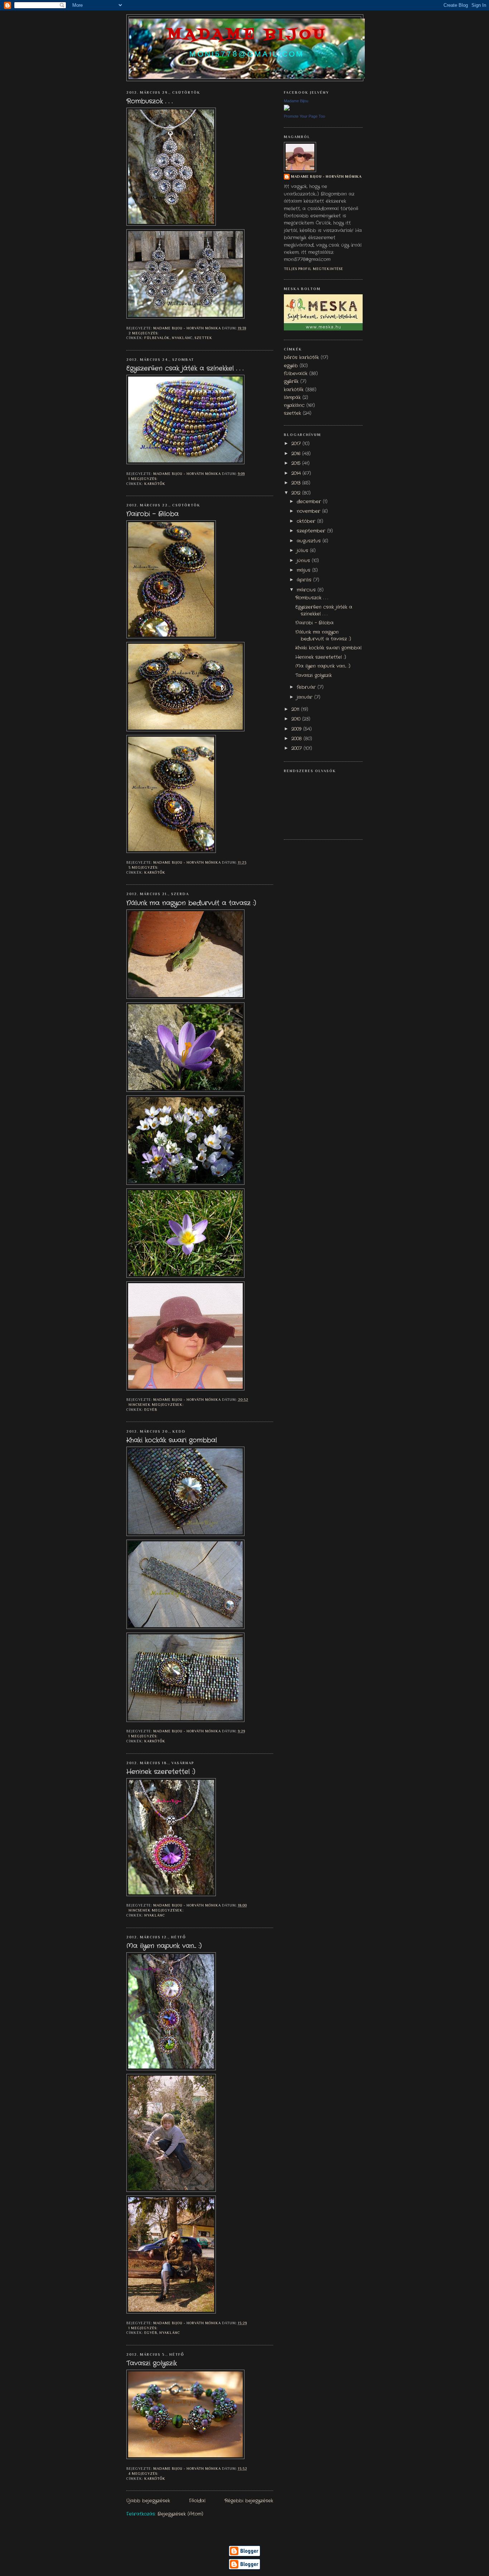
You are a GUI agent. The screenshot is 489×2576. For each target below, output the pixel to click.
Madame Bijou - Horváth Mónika (326, 176)
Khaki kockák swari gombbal (172, 1441)
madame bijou (247, 35)
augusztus (310, 541)
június (304, 561)
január (306, 697)
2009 (297, 729)
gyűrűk (291, 382)
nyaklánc (182, 338)
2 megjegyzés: (144, 333)
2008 (297, 739)
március (307, 590)
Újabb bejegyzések (148, 2501)
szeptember (312, 531)
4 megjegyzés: (144, 2474)
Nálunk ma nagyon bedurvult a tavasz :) (191, 903)
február (307, 687)
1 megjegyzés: (144, 479)
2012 (297, 493)
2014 (297, 474)
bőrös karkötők (301, 358)
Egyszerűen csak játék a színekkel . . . (185, 369)
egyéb (151, 1410)
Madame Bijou (296, 101)
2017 (297, 444)
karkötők (155, 484)
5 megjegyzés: (144, 867)
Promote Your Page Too (304, 116)
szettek (204, 338)
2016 (297, 454)
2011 (296, 710)
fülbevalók (157, 338)
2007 (297, 749)
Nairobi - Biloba (152, 514)
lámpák (292, 398)
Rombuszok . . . (149, 102)
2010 (297, 719)
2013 (297, 483)
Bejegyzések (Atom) (180, 2514)
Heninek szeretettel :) (161, 1772)
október (307, 521)
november (309, 511)
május (304, 570)
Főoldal (197, 2501)
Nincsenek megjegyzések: (157, 1405)
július (303, 551)
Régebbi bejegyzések (249, 2501)
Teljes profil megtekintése (314, 269)
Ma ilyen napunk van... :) (164, 1946)
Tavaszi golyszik (152, 2364)
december (310, 502)
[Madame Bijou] (287, 109)
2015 (297, 463)
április (305, 580)
